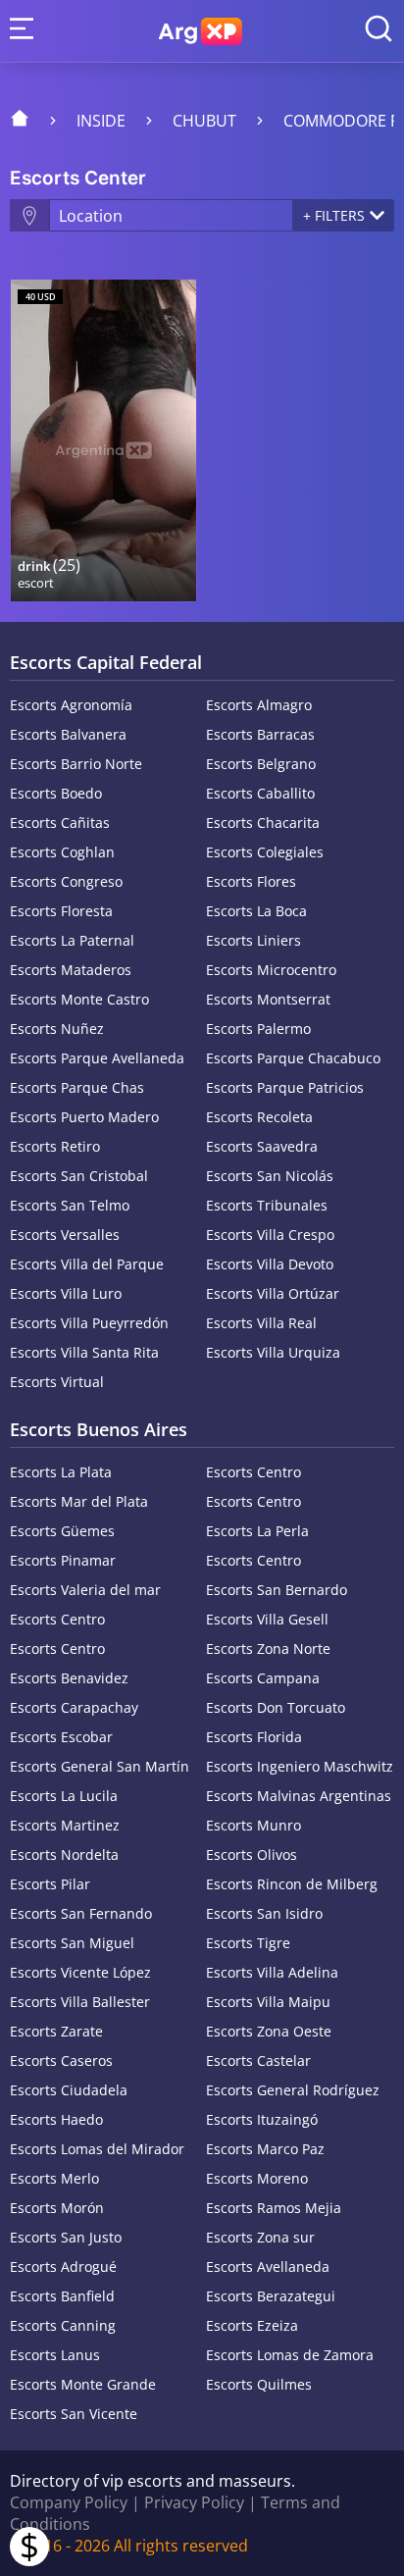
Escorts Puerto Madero (84, 1117)
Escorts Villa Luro (66, 1293)
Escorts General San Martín (100, 1766)
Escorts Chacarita (263, 823)
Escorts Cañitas (60, 823)
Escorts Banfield (62, 2296)
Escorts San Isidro (264, 1913)
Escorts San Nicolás (270, 1176)
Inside (101, 121)
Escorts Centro (253, 1472)
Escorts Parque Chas (77, 1087)
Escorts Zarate (56, 2031)
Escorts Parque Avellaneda (97, 1058)
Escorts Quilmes (259, 2384)
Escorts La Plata (61, 1472)
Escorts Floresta (61, 911)
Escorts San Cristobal (79, 1176)
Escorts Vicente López (80, 1972)
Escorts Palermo (258, 1029)
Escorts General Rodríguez (293, 2090)
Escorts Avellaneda (268, 2267)
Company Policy (69, 2502)
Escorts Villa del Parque (87, 1264)
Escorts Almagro (259, 705)
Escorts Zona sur (260, 2237)
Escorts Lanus (55, 2355)
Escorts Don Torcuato (276, 1707)
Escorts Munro (253, 1825)
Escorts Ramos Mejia (274, 2208)
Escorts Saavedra (262, 1146)
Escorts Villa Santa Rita (84, 1352)
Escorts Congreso (66, 881)
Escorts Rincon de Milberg (292, 1884)
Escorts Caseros (61, 2061)
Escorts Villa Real (261, 1323)
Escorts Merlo (54, 2178)
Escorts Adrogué (63, 2267)
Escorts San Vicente (74, 2414)
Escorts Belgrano (261, 764)
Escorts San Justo (66, 2237)
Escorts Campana (263, 1678)
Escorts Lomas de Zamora (290, 2355)
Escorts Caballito (260, 793)
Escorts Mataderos (71, 970)
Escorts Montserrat (268, 999)
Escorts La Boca (256, 911)
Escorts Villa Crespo (270, 1235)
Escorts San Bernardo (277, 1590)
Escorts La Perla (257, 1531)
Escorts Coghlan (62, 852)
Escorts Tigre (248, 1943)
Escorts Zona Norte (268, 1649)
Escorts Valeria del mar (85, 1590)
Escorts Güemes (62, 1531)
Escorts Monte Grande (83, 2384)
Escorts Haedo (56, 2119)
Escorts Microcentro (271, 970)
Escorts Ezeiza (252, 2325)
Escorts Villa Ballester (80, 2002)
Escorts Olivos (252, 1855)
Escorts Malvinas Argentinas (299, 1796)
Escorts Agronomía (71, 705)
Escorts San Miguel (72, 1943)
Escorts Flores (251, 881)
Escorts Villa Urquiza (273, 1352)
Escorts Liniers (253, 940)
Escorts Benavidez (69, 1678)
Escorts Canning (63, 2325)
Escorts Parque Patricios (285, 1087)
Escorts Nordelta (64, 1855)
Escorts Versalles (65, 1235)
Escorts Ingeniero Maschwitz (300, 1766)
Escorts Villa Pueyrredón (89, 1323)
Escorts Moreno (257, 2178)
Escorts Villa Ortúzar (273, 1293)
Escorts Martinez (65, 1825)
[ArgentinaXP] (201, 31)
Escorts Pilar (50, 1884)
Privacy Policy (194, 2502)
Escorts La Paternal (72, 940)
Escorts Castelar (258, 2061)
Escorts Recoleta (259, 1117)
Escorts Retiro (55, 1146)
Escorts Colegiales (265, 852)
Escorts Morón (57, 2208)
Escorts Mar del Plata (79, 1501)
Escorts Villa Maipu (268, 2002)
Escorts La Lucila (64, 1796)
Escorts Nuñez (57, 1029)
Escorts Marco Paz (265, 2149)
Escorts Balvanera (68, 734)
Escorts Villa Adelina (272, 1972)
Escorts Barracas (260, 734)
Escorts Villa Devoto (270, 1264)
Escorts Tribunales (267, 1205)
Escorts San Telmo (70, 1205)
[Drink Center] (103, 440)
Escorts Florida (254, 1737)
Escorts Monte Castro (79, 999)
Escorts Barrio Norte (76, 764)
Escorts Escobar (61, 1737)
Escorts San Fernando (81, 1913)
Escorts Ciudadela (69, 2090)
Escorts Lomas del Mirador (97, 2149)
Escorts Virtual (57, 1382)
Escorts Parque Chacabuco (293, 1058)
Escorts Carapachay (74, 1707)
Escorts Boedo (56, 793)
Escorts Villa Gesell (267, 1619)
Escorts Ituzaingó (262, 2119)
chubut (204, 121)
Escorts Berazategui (271, 2296)
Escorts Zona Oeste (269, 2031)
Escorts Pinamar (63, 1560)
